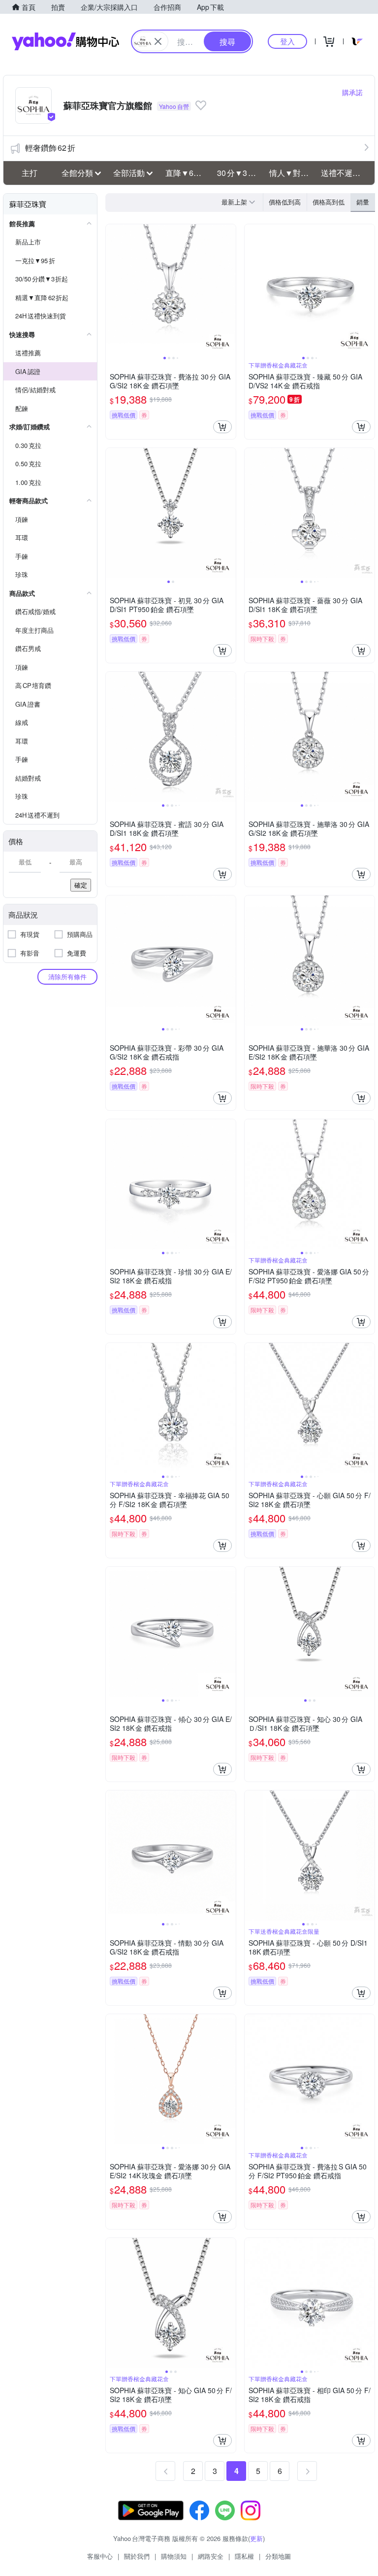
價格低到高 (285, 202)
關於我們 (137, 2556)
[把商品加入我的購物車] (222, 427)
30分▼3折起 (240, 173)
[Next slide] (229, 289)
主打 (30, 173)
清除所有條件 (67, 977)
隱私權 (244, 2556)
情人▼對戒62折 (292, 173)
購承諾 (352, 92)
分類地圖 (278, 2556)
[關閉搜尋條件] (158, 41)
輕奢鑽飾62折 (50, 148)
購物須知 (174, 2556)
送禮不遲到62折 (344, 173)
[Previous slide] (112, 289)
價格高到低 (329, 202)
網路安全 (211, 2556)
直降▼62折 (186, 173)
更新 (256, 2538)
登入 (287, 41)
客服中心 (100, 2556)
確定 (81, 885)
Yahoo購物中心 (65, 41)
